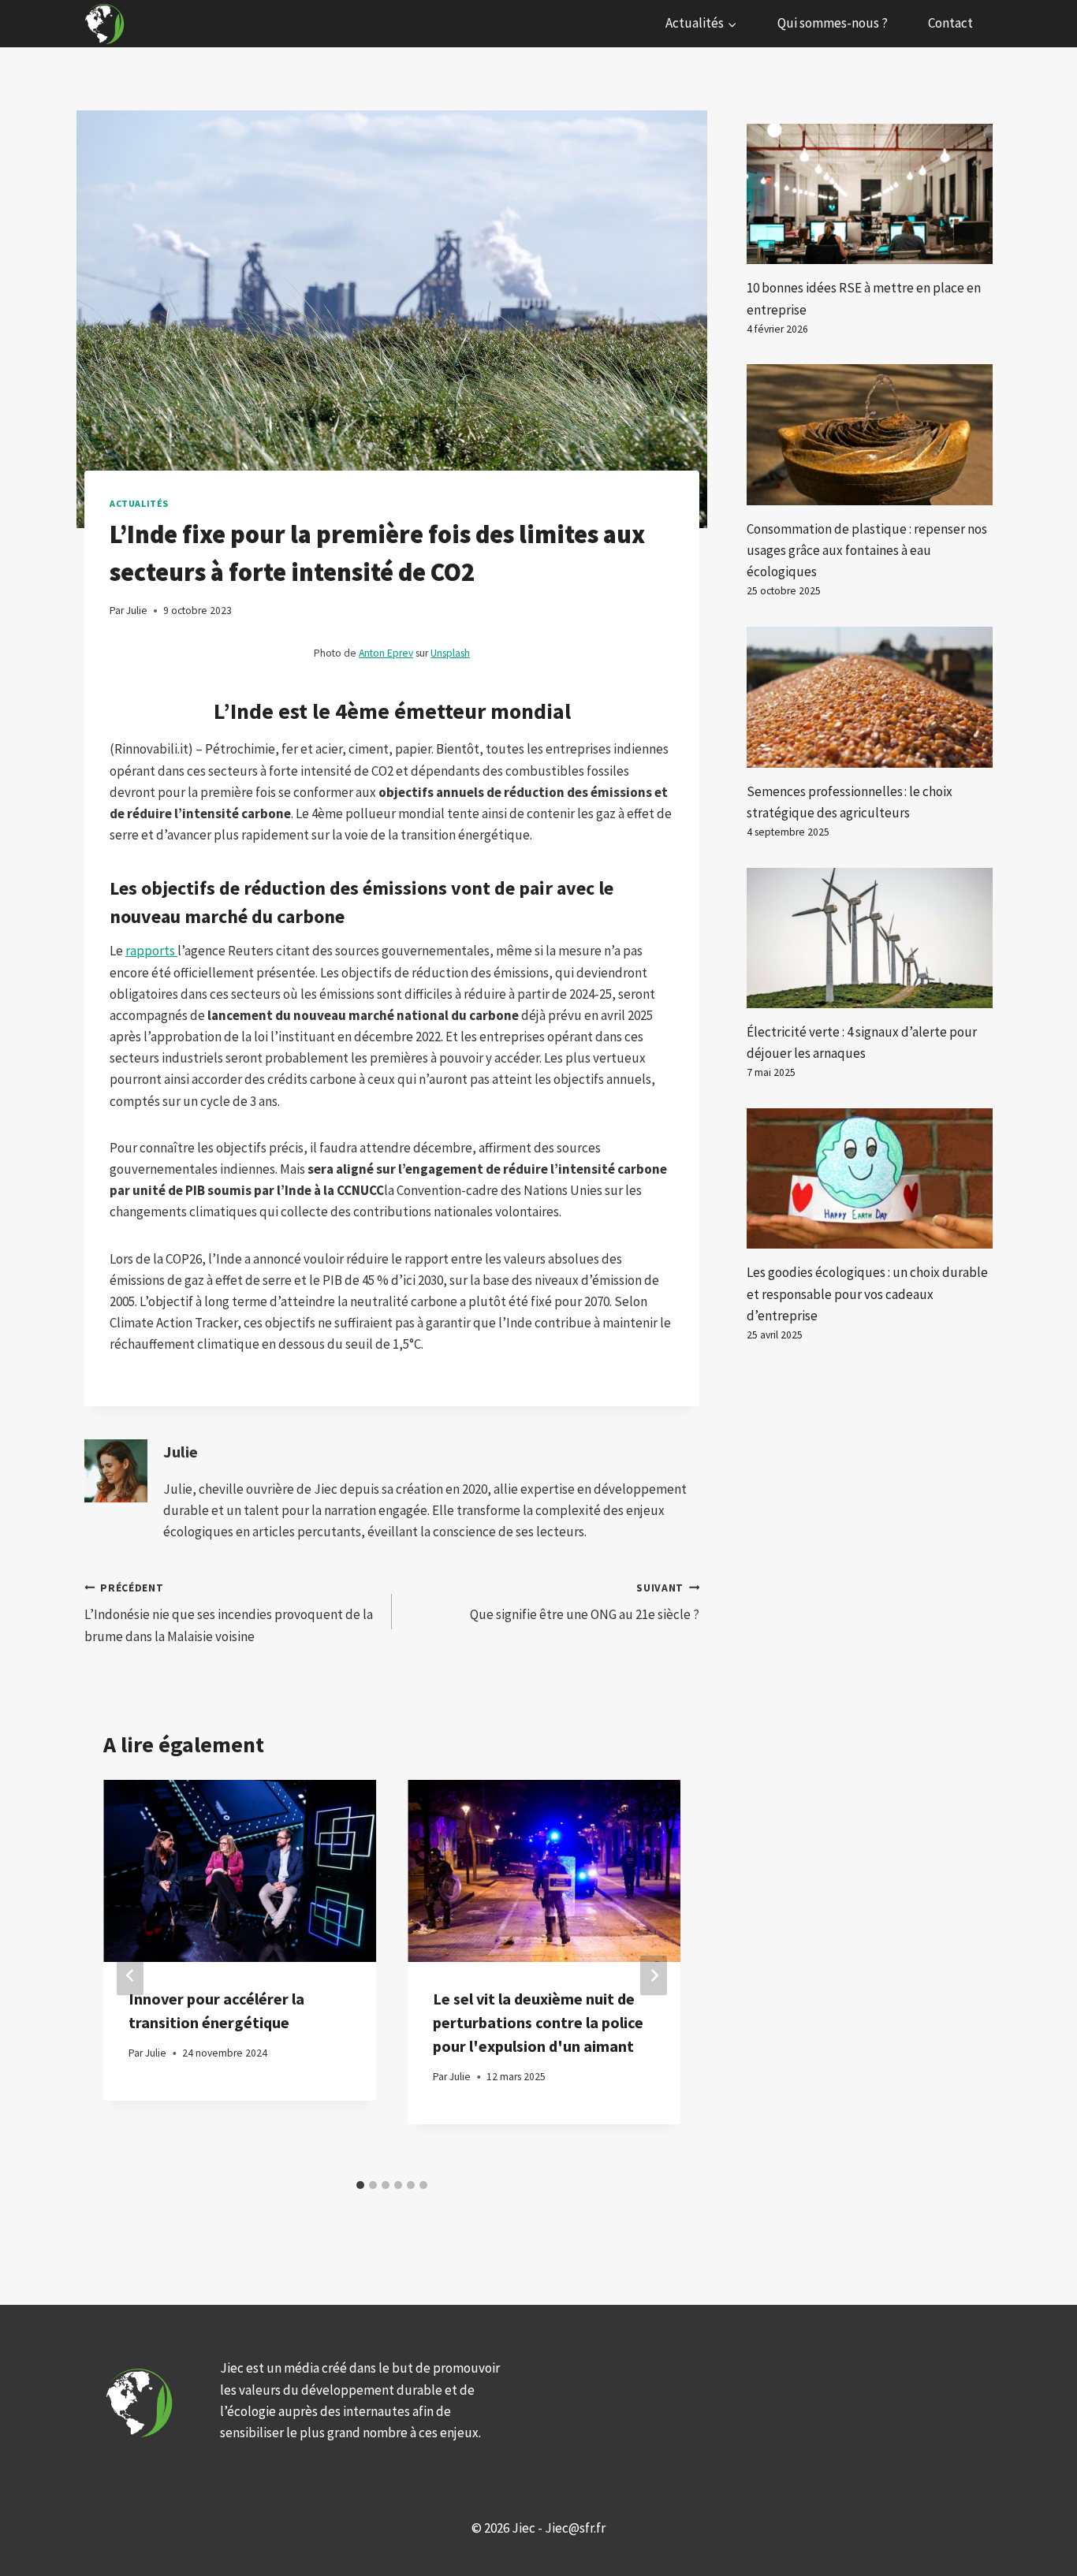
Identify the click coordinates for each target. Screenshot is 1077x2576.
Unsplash (450, 653)
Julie (181, 1452)
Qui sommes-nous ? (833, 23)
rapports (151, 951)
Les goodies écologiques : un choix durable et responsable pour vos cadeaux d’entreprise (867, 1294)
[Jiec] (106, 24)
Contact (950, 23)
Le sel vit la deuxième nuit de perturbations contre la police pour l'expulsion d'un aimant (538, 2022)
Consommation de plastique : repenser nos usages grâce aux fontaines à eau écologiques (867, 550)
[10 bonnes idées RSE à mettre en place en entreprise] (870, 194)
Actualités (139, 503)
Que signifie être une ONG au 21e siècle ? (585, 1603)
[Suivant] (654, 1976)
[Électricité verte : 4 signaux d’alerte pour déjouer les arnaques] (870, 938)
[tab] (360, 2185)
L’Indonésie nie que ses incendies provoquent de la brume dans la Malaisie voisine (229, 1613)
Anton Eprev (386, 653)
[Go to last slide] (130, 1976)
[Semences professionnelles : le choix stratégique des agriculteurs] (870, 697)
